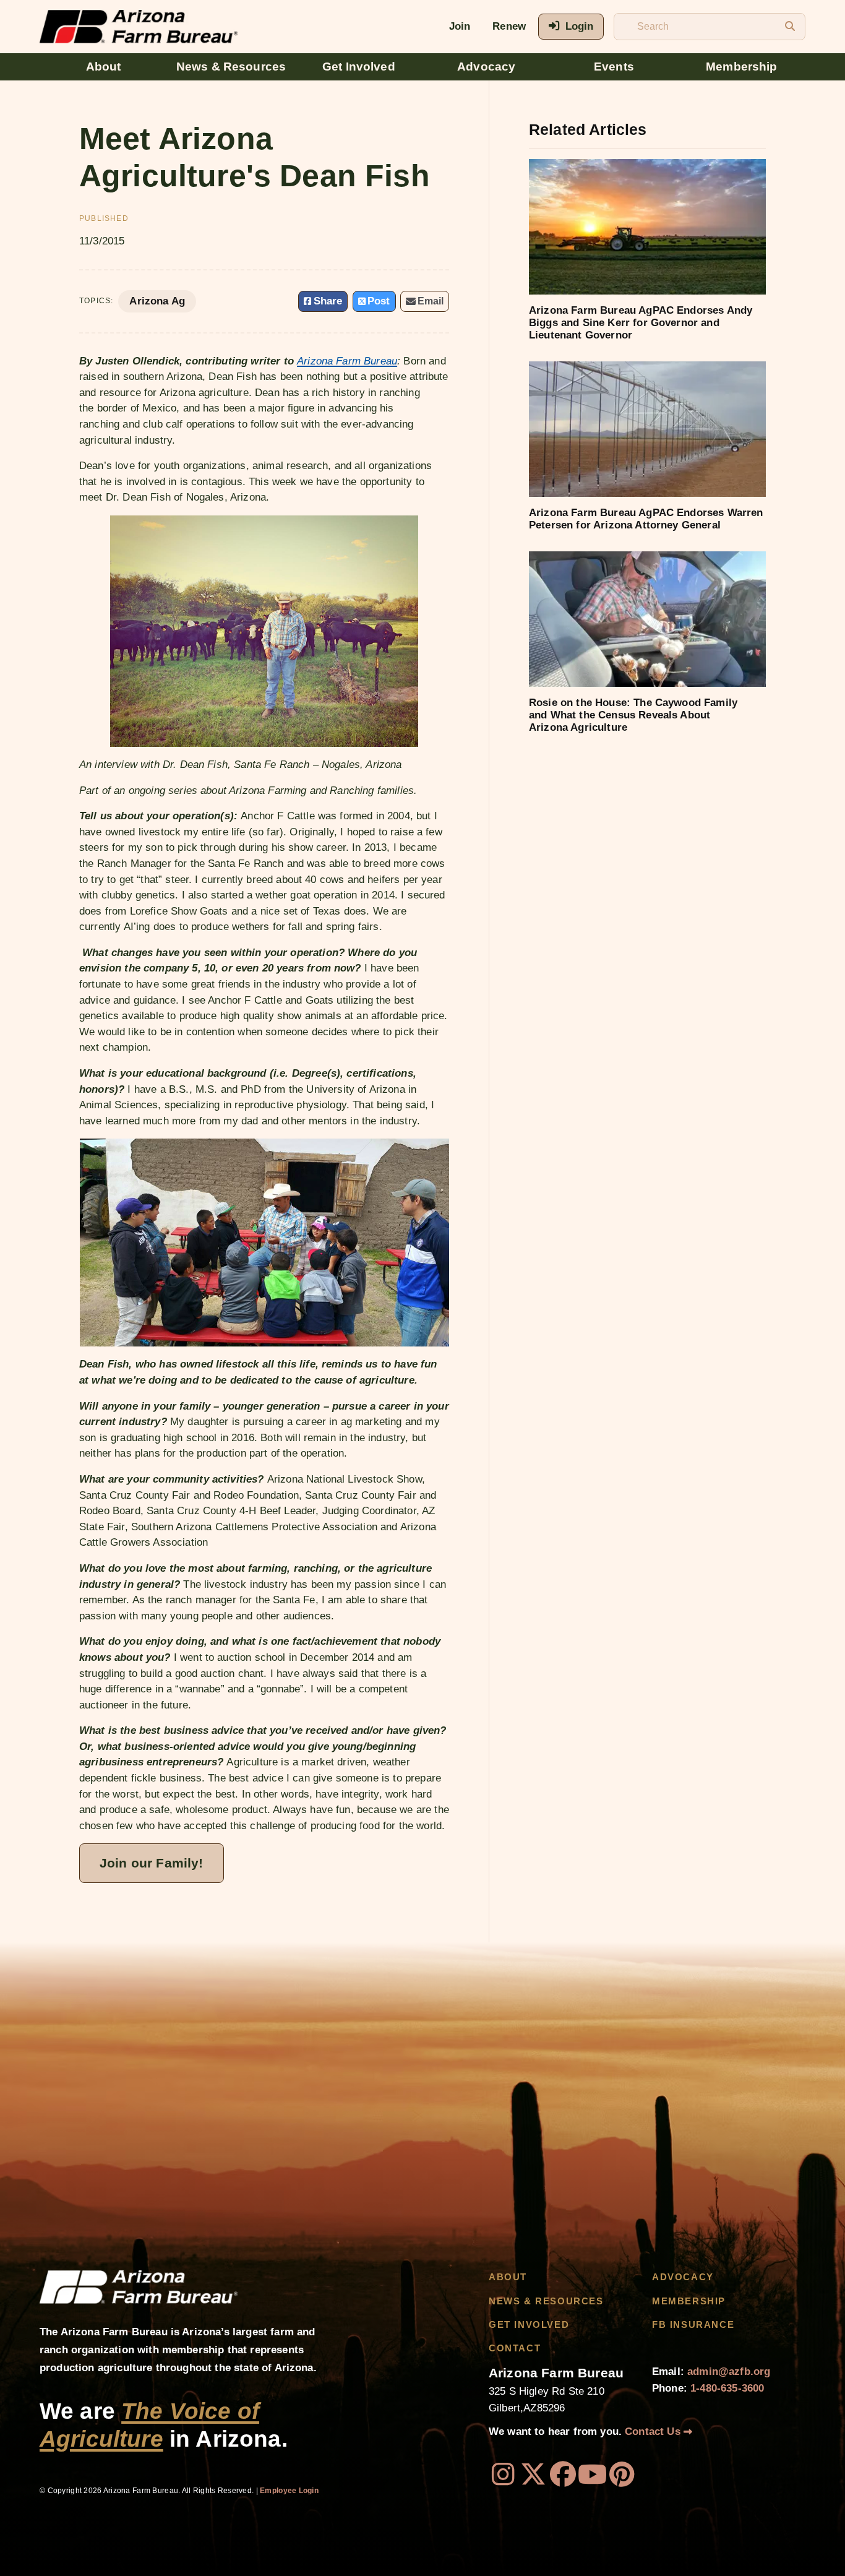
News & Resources (231, 67)
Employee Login (289, 2491)
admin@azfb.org (729, 2371)
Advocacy (486, 67)
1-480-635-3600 (727, 2388)
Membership (742, 67)
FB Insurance (693, 2325)
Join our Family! (152, 1863)
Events (614, 67)
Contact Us (654, 2432)
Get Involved (359, 67)
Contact (515, 2348)
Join (460, 26)
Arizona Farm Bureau (347, 361)
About (104, 67)
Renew (509, 26)
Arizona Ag (157, 301)
